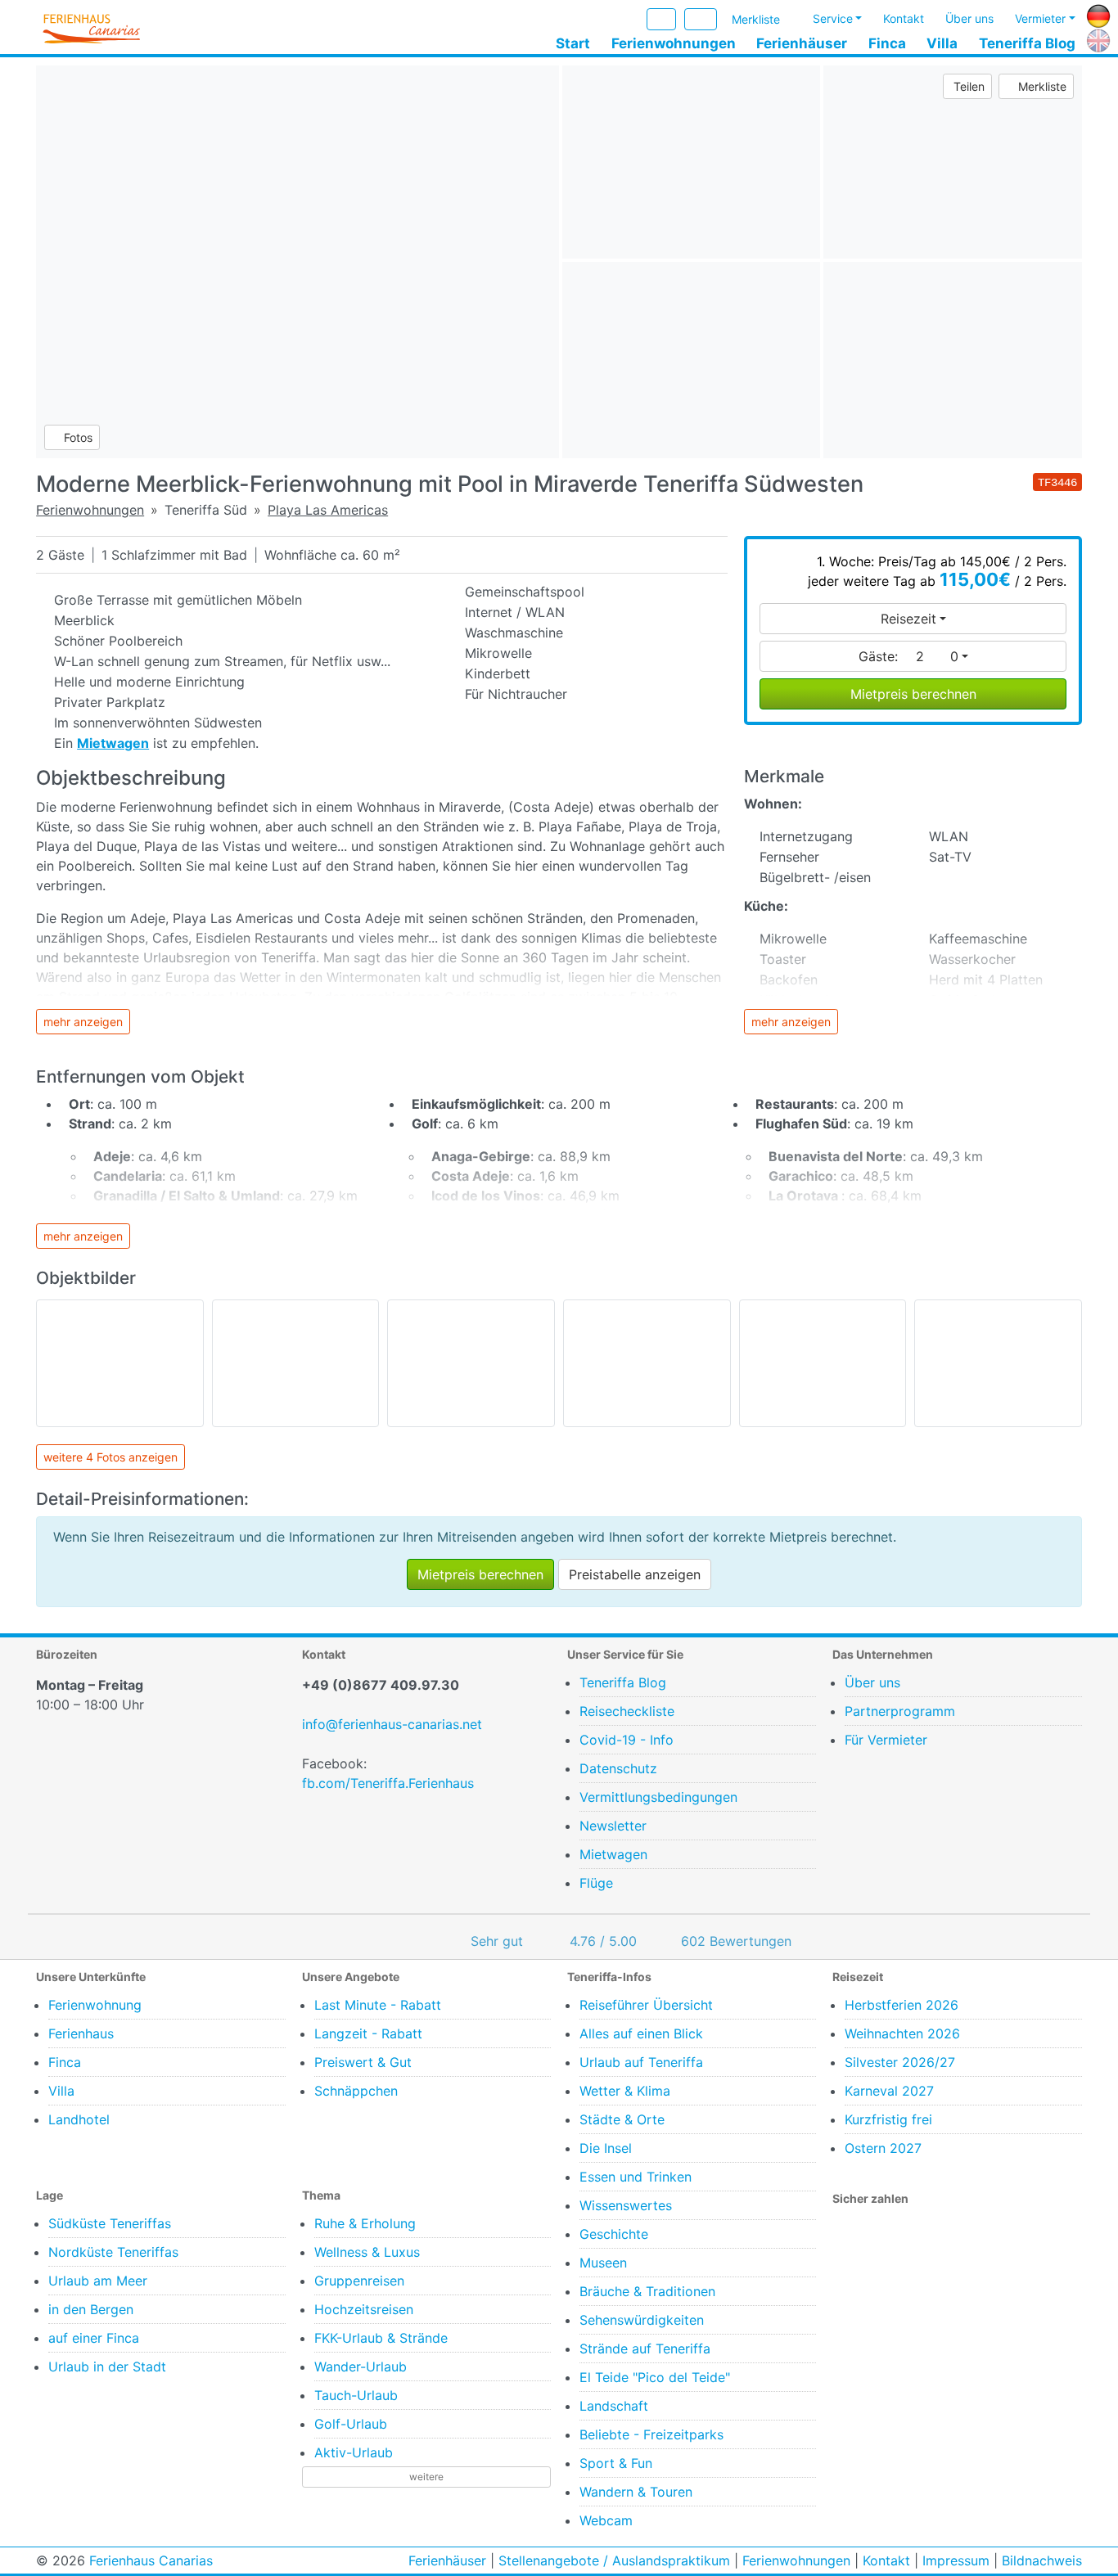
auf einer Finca (94, 2338)
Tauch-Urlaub (356, 2395)
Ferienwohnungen (674, 43)
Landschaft (614, 2406)
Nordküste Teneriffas (113, 2252)
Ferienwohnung (95, 2005)
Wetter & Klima (625, 2091)
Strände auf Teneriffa (645, 2349)
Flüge (596, 1883)
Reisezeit (908, 619)
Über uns (969, 19)
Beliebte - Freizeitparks (651, 2434)
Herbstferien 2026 (902, 2005)
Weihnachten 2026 (902, 2033)
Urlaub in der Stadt (107, 2367)
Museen (603, 2263)
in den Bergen (91, 2309)
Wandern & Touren (636, 2492)
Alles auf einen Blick (641, 2033)
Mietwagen (613, 1854)
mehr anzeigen (83, 1022)
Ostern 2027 (883, 2148)
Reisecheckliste (627, 1711)
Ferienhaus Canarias (151, 2560)
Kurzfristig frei (888, 2119)
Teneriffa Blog (1027, 43)
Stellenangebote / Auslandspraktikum (614, 2560)
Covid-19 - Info (627, 1740)
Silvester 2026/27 (900, 2062)
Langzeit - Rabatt (368, 2033)
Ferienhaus (81, 2033)
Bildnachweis (1042, 2560)
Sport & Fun (616, 2463)
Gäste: (908, 656)
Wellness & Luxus (367, 2252)
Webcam (606, 2520)
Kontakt (904, 19)
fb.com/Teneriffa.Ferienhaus (388, 1783)
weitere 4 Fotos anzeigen (110, 1457)
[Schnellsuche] (701, 19)
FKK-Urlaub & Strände (381, 2338)
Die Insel (606, 2148)
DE (1095, 14)
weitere (426, 2477)
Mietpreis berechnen (913, 694)
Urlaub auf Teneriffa (641, 2062)
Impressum (956, 2560)
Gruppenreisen (359, 2281)
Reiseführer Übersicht (646, 2005)
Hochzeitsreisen (364, 2309)
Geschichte (614, 2234)
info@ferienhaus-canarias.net (392, 1724)
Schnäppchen (356, 2091)
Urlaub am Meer (98, 2281)
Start (573, 43)
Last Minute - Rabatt (378, 2005)
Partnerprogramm (900, 1711)
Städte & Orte (622, 2119)
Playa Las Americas (328, 510)
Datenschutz (618, 1768)
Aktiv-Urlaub (354, 2452)
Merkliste (756, 20)
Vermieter (1040, 19)
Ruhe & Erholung (365, 2223)
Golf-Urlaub (351, 2424)
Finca (887, 43)
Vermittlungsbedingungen (658, 1797)
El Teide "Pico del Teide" (655, 2377)
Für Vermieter (886, 1740)
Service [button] (833, 19)
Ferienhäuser (802, 43)
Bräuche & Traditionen (647, 2291)
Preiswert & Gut (363, 2062)
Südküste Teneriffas (110, 2223)
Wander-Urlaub (361, 2367)
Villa (942, 43)
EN (1095, 38)
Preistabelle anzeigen (635, 1574)
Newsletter (613, 1826)
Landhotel (79, 2119)
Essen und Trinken (636, 2177)
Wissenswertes (626, 2205)
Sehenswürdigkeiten (642, 2320)
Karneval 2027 (889, 2091)
